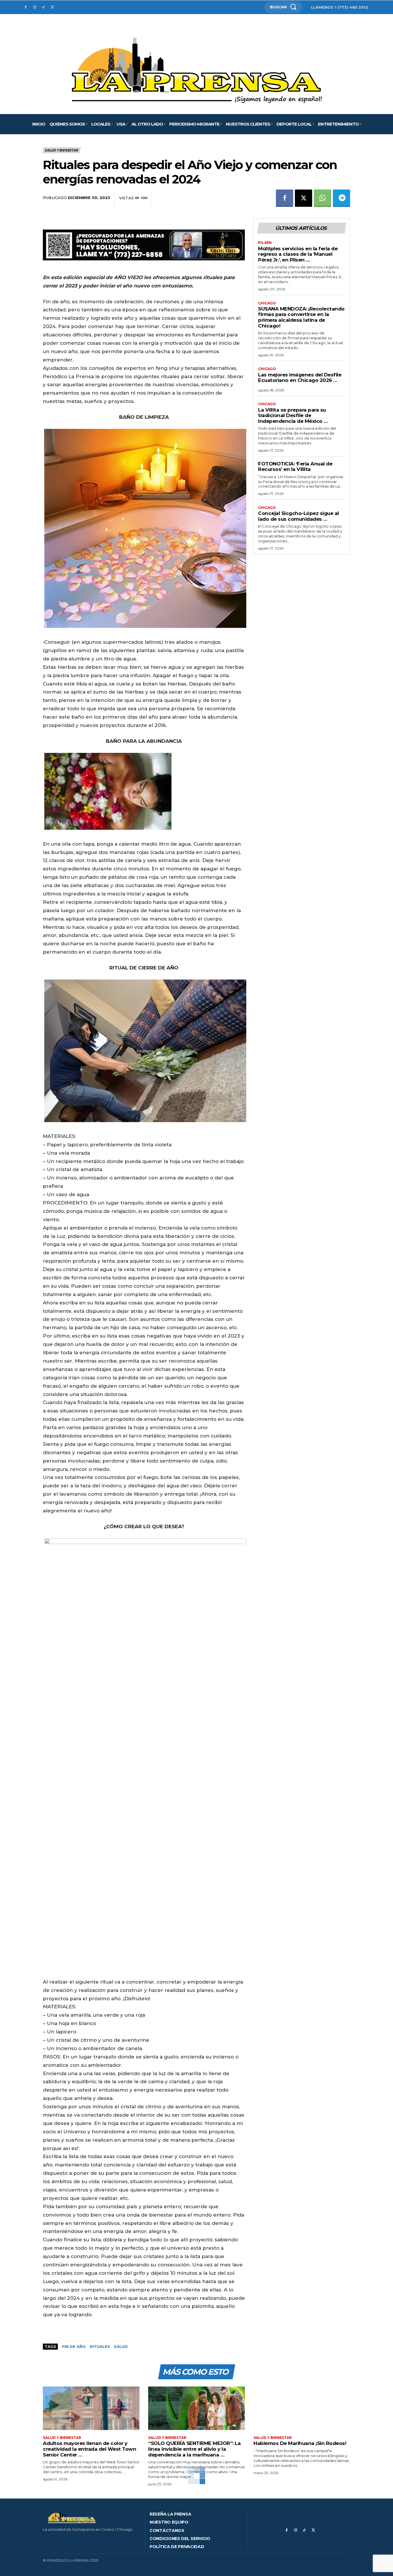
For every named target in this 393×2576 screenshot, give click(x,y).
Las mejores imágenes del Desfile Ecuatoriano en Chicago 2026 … (300, 378)
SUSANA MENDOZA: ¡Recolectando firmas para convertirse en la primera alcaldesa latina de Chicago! (301, 317)
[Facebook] (26, 7)
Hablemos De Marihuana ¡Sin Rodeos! (300, 2443)
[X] (52, 7)
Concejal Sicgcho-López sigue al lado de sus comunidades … (298, 516)
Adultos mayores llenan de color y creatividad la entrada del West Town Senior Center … (89, 2449)
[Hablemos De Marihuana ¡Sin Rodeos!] (302, 2408)
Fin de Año (74, 2346)
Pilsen (265, 243)
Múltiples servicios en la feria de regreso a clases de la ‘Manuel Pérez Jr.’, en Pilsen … (298, 254)
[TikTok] (44, 7)
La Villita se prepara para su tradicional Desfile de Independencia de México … (293, 415)
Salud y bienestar (61, 150)
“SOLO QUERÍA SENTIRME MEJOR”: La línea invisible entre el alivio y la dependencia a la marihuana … (194, 2449)
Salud (121, 2346)
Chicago (267, 303)
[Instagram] (35, 7)
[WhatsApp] (323, 198)
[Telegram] (342, 198)
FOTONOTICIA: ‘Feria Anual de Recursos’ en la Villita (295, 467)
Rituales (100, 2346)
